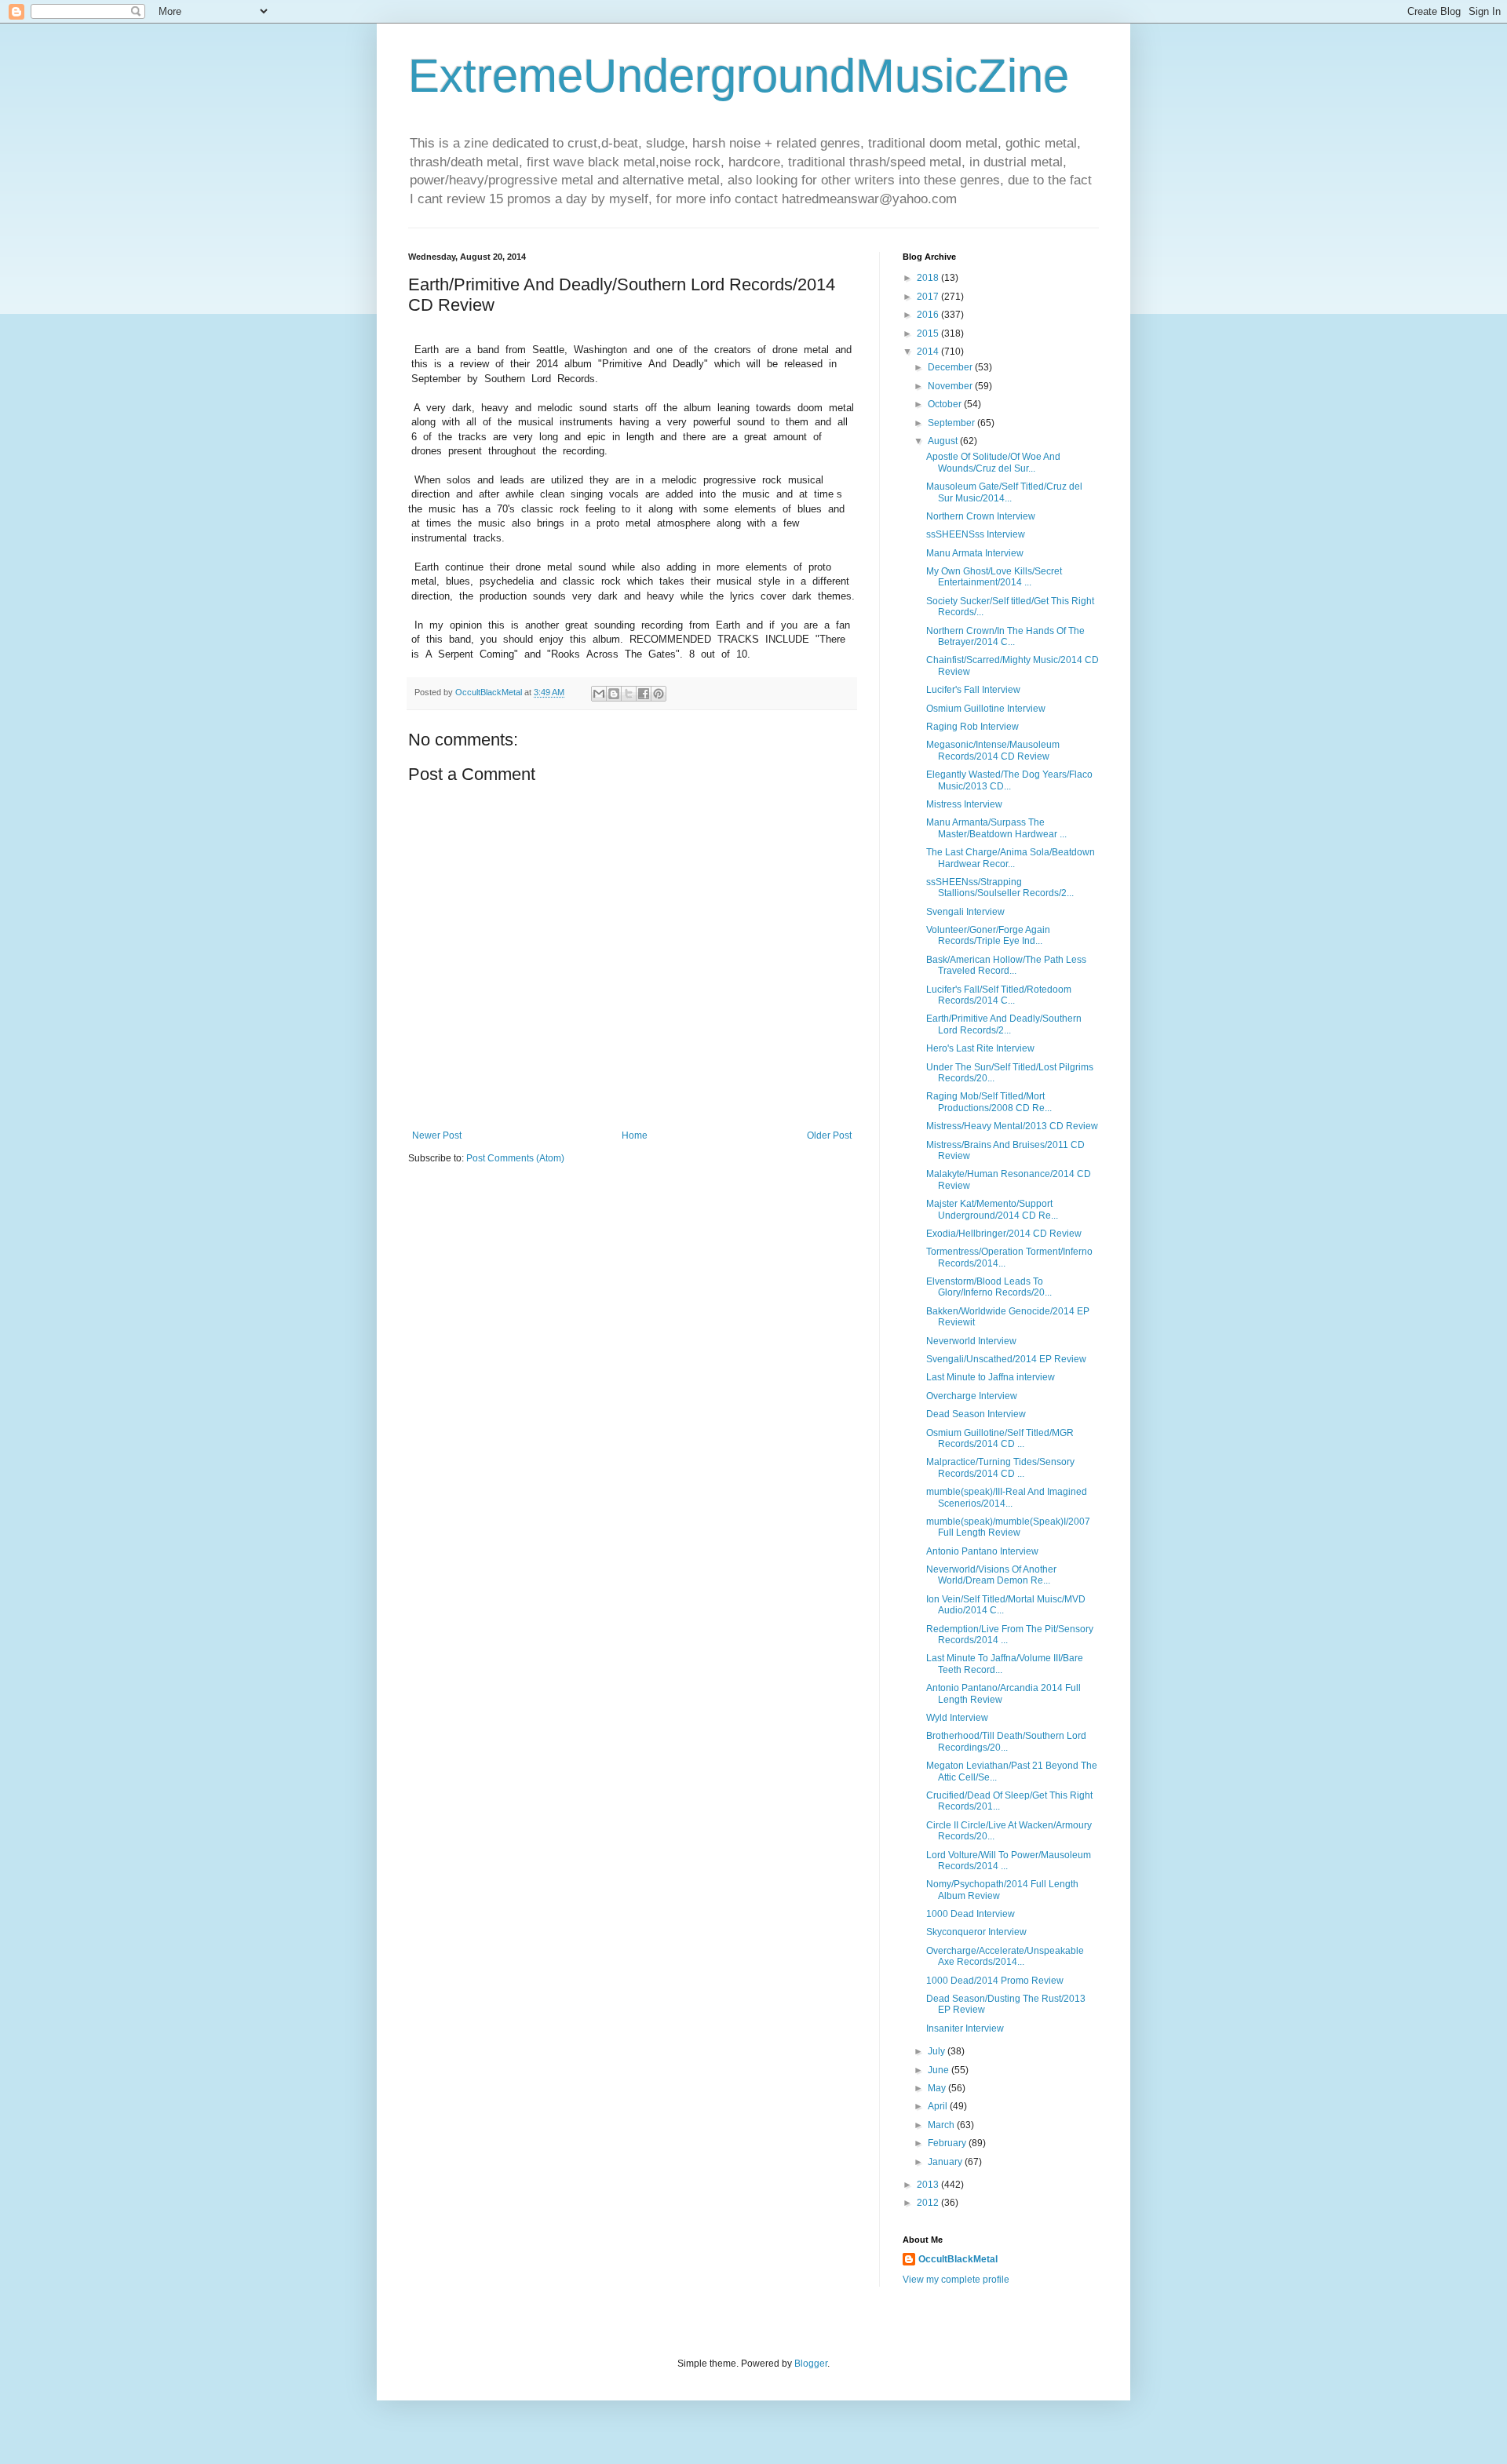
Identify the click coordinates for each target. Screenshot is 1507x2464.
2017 (929, 297)
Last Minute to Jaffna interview (991, 1377)
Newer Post (437, 1135)
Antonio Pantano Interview (982, 1551)
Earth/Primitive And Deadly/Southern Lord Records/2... (1004, 1024)
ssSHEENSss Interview (976, 534)
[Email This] (599, 694)
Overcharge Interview (972, 1396)
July (938, 2051)
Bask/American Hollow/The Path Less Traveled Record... (1006, 965)
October (946, 404)
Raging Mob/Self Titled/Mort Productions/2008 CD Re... (989, 1102)
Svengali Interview (965, 912)
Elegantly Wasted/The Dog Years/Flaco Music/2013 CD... (1009, 780)
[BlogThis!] (614, 694)
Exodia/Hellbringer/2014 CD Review (1004, 1234)
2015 (929, 334)
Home (635, 1135)
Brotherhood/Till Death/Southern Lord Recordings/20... (1006, 1741)
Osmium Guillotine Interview (986, 709)
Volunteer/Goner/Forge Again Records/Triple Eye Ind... (988, 935)
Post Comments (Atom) (515, 1158)
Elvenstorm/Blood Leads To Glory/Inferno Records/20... (989, 1287)
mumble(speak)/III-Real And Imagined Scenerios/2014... (1007, 1497)
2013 (929, 2185)
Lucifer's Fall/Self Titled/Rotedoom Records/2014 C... (999, 995)
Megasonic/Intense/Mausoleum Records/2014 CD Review (993, 750)
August (944, 441)
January (946, 2162)
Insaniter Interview (965, 2028)
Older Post (829, 1135)
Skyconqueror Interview (976, 1932)
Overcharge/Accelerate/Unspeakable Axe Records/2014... (1005, 1956)
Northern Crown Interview (981, 516)
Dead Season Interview (976, 1414)
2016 (929, 315)
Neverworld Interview (971, 1341)
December (951, 367)
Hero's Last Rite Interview (980, 1048)
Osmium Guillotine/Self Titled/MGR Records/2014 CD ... (1000, 1438)
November (951, 386)
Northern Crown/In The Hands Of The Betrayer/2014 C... (1005, 636)
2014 (929, 352)
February (948, 2143)
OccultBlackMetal (958, 2259)
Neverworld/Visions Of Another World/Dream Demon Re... (991, 1575)
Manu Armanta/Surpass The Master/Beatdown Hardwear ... (996, 828)
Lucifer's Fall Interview (973, 690)
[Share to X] (629, 694)
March (942, 2125)
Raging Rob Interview (972, 727)
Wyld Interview (957, 1718)
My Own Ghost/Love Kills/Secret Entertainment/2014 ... (994, 577)
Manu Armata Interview (975, 553)
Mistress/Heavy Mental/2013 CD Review (1012, 1126)
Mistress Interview (964, 804)
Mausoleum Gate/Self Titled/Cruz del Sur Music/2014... (1004, 492)
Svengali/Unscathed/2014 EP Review (1006, 1359)
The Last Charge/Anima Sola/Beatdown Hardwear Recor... (1011, 858)
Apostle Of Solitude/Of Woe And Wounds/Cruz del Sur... (993, 462)
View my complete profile (956, 2280)
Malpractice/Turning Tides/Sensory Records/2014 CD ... (1000, 1467)
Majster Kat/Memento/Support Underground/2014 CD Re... (992, 1209)
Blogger (811, 2364)
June (940, 2070)
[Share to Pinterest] (659, 694)
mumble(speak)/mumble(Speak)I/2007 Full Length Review (1008, 1527)
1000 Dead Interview (971, 1914)
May (938, 2088)
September (952, 423)
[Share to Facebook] (644, 694)
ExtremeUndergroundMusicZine (739, 76)
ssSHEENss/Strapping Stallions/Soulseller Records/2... (1000, 888)
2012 (929, 2203)
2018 (929, 278)
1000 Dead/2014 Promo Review (995, 1981)
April (939, 2106)
